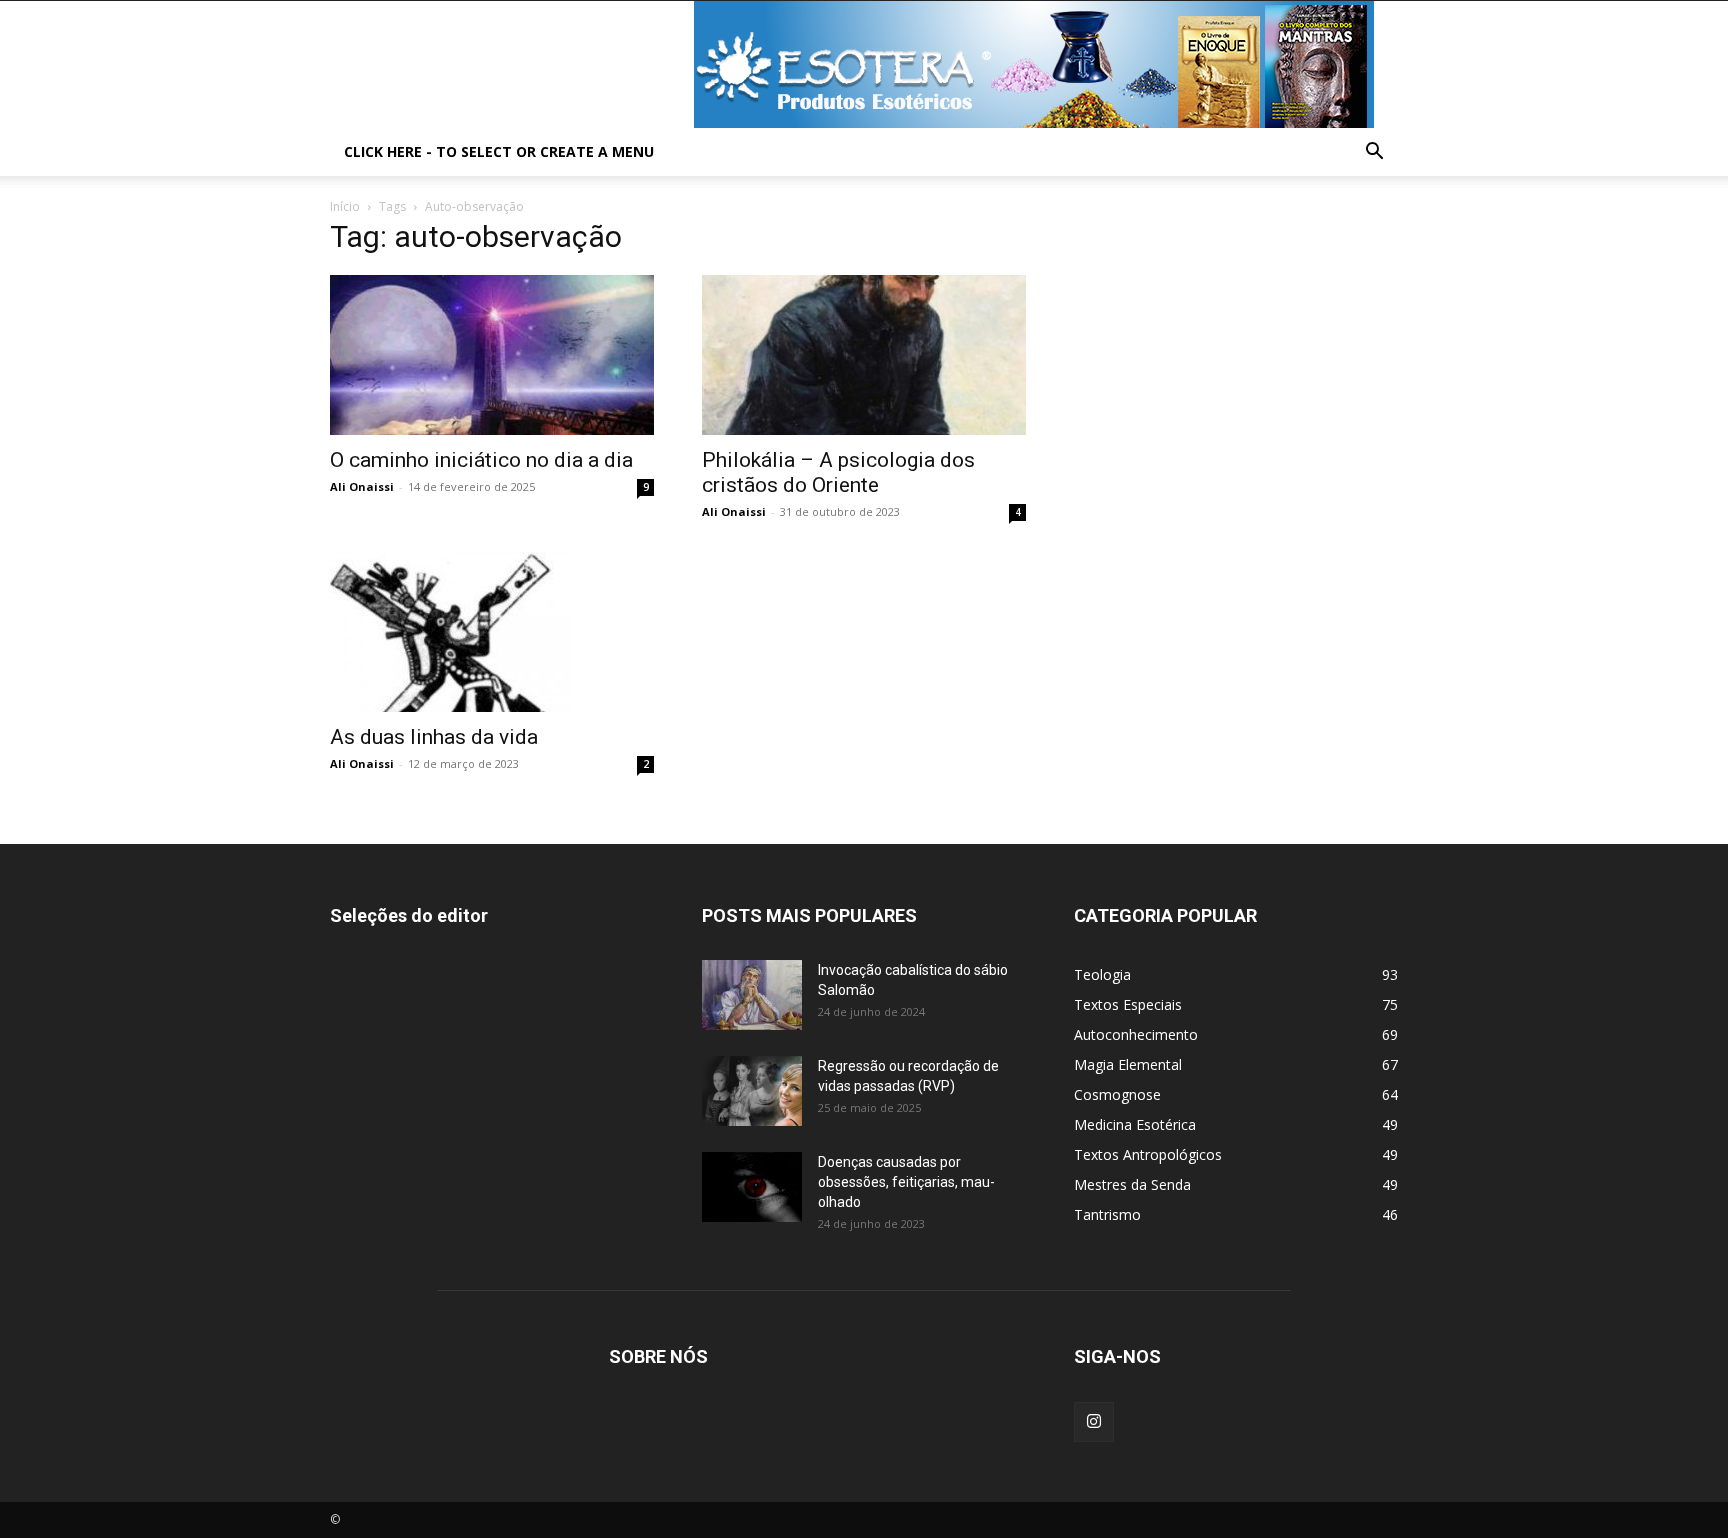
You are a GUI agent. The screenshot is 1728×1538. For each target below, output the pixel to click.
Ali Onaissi (362, 486)
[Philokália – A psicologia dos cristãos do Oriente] (864, 355)
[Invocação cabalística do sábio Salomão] (752, 995)
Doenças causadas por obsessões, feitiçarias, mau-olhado (906, 1182)
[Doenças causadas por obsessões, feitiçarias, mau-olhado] (752, 1187)
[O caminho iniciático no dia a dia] (492, 355)
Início (345, 206)
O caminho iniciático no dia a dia (481, 460)
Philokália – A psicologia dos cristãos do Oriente (838, 472)
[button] (1374, 153)
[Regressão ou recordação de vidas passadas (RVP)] (752, 1091)
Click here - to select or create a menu (499, 151)
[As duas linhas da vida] (492, 632)
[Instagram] (1094, 1422)
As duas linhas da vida (434, 737)
